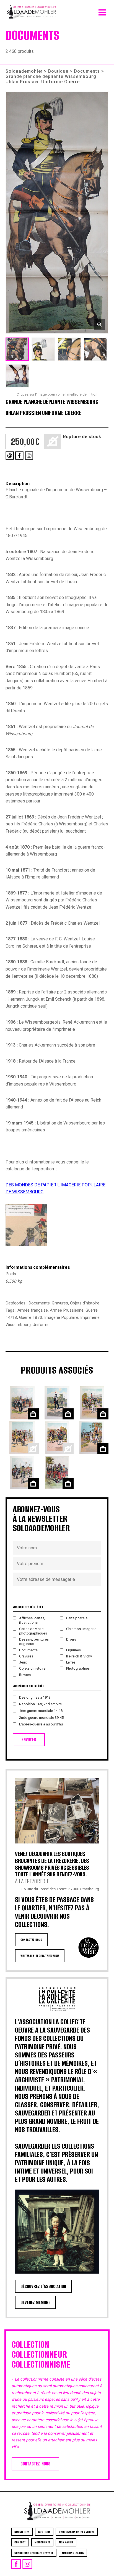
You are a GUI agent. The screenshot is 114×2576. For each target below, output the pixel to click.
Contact (20, 2542)
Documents (87, 71)
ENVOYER (29, 1740)
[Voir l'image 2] (43, 349)
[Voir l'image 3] (69, 349)
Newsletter (22, 2532)
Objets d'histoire (85, 1303)
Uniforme (41, 1325)
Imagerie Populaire (61, 1317)
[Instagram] (29, 456)
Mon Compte (42, 2542)
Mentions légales (73, 2553)
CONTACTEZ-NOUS (31, 1940)
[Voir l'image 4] (95, 349)
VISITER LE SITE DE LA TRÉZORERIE (40, 1956)
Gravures (60, 1303)
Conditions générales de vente (34, 2553)
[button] (57, 213)
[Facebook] (19, 456)
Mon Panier (66, 2542)
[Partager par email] (10, 456)
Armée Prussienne (67, 1310)
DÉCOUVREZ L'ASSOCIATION (43, 2286)
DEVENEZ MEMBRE (35, 2302)
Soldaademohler (24, 71)
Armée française (33, 1310)
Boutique (58, 71)
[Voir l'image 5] (17, 376)
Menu (102, 11)
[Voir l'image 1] (17, 349)
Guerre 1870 (31, 1317)
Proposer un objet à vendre (77, 2532)
